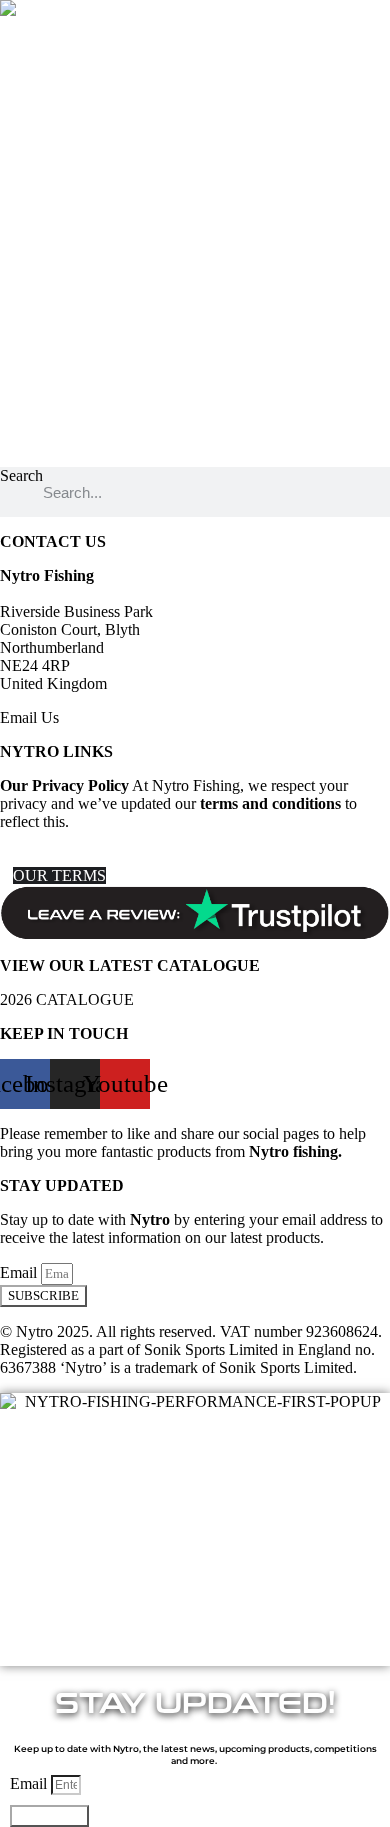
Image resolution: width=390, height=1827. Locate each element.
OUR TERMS (59, 875)
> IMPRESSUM (53, 857)
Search (21, 475)
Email (20, 1272)
